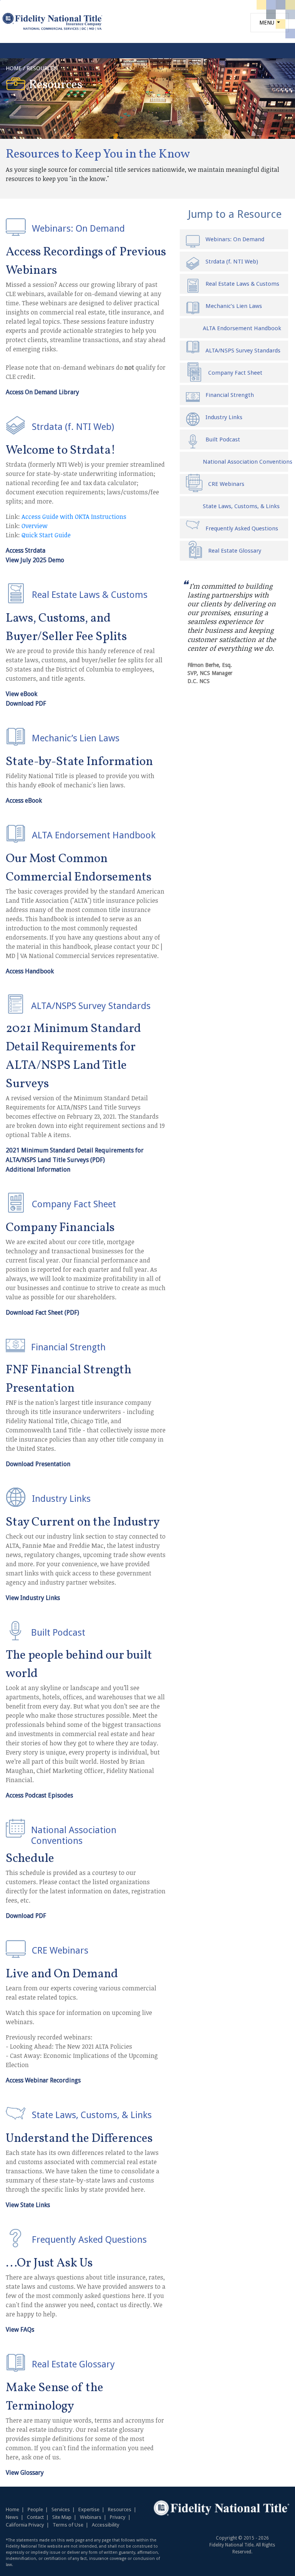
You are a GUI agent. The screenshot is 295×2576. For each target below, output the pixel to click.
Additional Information (38, 1169)
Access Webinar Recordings (43, 2080)
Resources (120, 2509)
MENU (268, 23)
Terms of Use (68, 2525)
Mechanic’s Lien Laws (234, 306)
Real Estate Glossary (235, 551)
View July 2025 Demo (35, 560)
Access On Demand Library (42, 392)
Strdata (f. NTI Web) (232, 262)
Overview (35, 526)
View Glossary (25, 2473)
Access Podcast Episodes (39, 1795)
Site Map (62, 2517)
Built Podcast (223, 439)
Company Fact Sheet (235, 373)
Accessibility (106, 2525)
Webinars (91, 2517)
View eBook (22, 694)
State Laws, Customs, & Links (241, 506)
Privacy (118, 2517)
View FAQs (20, 2330)
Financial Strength (230, 395)
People (35, 2509)
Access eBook (24, 801)
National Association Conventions (241, 462)
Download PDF (26, 704)
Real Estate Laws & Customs (242, 284)
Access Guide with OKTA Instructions (74, 517)
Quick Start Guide (46, 535)
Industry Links (224, 417)
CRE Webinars (226, 484)
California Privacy (25, 2525)
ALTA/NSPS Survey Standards (243, 351)
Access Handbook (30, 971)
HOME (14, 68)
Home (12, 2509)
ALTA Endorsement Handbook (241, 328)
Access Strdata (26, 551)
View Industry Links (33, 1598)
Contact (35, 2517)
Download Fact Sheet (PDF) (42, 1313)
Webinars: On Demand (235, 239)
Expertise (89, 2509)
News (12, 2517)
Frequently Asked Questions (242, 528)
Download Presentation (38, 1464)
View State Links (28, 2205)
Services (61, 2509)
